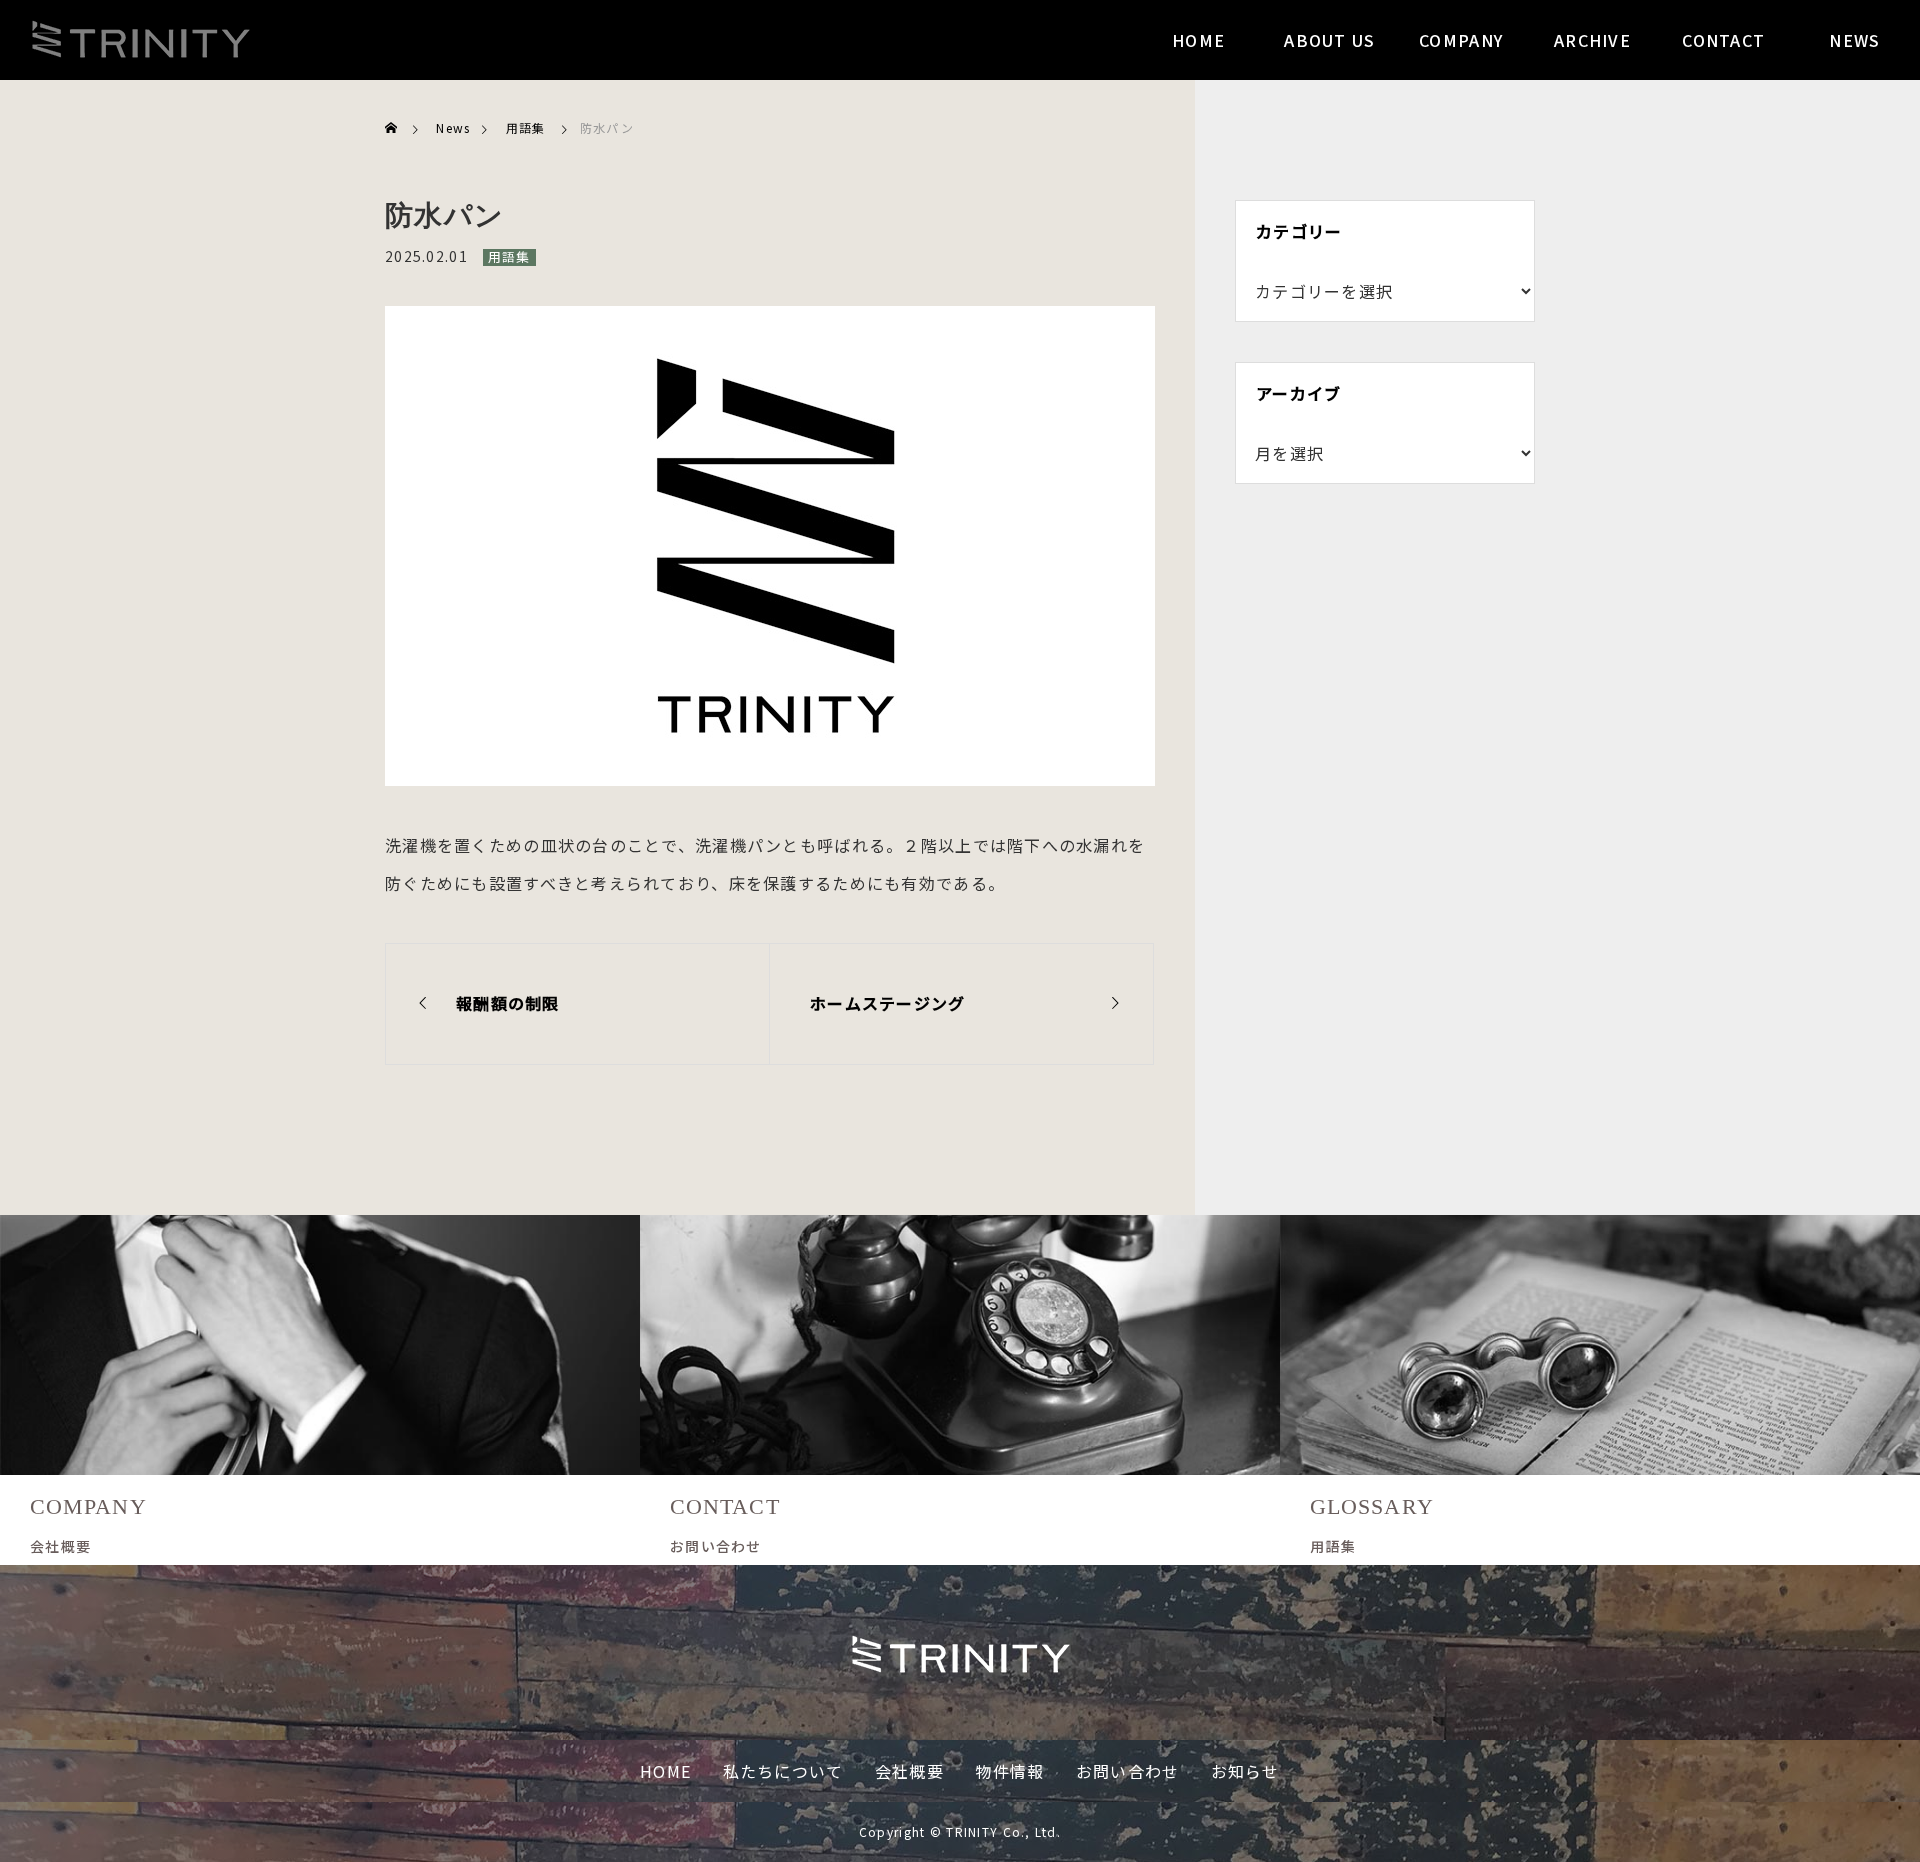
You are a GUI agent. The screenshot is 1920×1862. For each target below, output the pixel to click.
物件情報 (1009, 1771)
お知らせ (1245, 1771)
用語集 (509, 256)
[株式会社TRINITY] (140, 40)
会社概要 (909, 1771)
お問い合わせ (1128, 1771)
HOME (665, 1771)
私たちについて (783, 1771)
